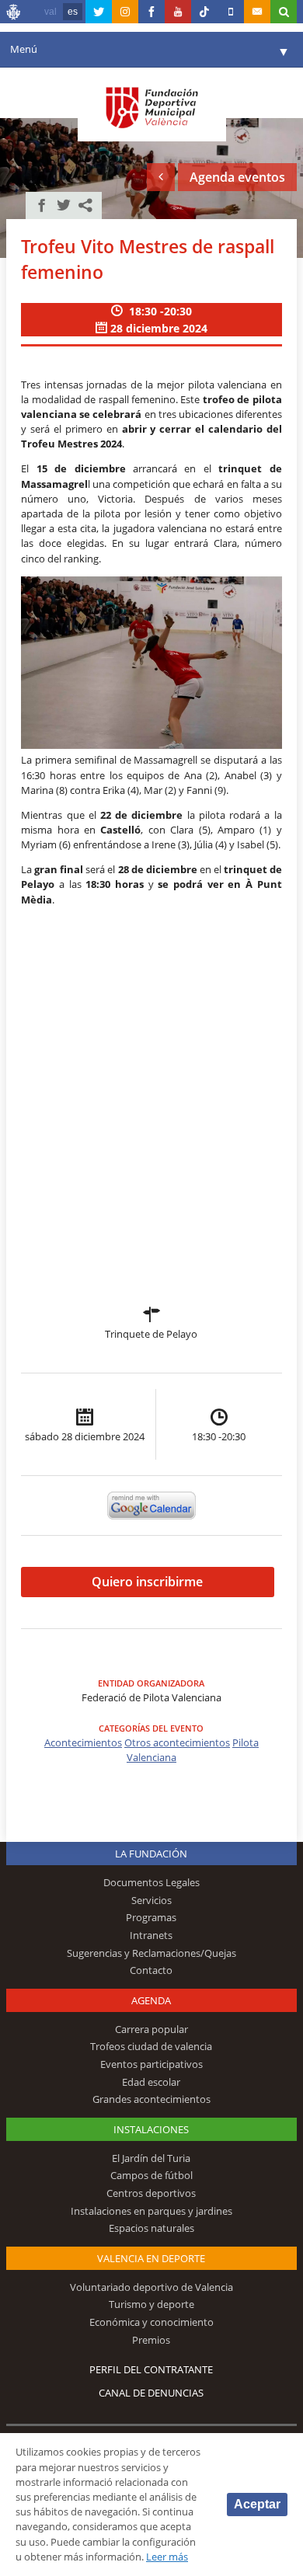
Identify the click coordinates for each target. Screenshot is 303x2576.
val (50, 12)
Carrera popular (151, 2029)
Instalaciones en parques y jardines (151, 2211)
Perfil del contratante (151, 2369)
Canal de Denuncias (151, 2393)
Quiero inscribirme (147, 1582)
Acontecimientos (83, 1742)
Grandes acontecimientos (151, 2099)
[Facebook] (151, 12)
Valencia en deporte (151, 2258)
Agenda (151, 2000)
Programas (151, 1917)
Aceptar (257, 2504)
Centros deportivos (151, 2193)
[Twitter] (99, 12)
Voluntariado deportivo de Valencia (151, 2287)
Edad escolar (151, 2082)
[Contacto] (257, 12)
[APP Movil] (231, 12)
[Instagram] (125, 12)
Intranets (151, 1935)
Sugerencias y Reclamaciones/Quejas (151, 1953)
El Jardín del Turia (151, 2158)
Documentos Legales (151, 1882)
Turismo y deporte (151, 2304)
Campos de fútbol (151, 2175)
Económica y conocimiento (151, 2322)
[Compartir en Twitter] (64, 205)
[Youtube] (178, 12)
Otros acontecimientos (177, 1742)
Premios (151, 2340)
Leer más (167, 2557)
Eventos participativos (151, 2064)
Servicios (151, 1900)
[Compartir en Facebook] (42, 205)
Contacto (151, 1970)
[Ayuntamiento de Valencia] (14, 14)
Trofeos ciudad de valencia (151, 2046)
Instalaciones (151, 2129)
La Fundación (151, 1854)
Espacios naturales (151, 2228)
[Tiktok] (204, 12)
